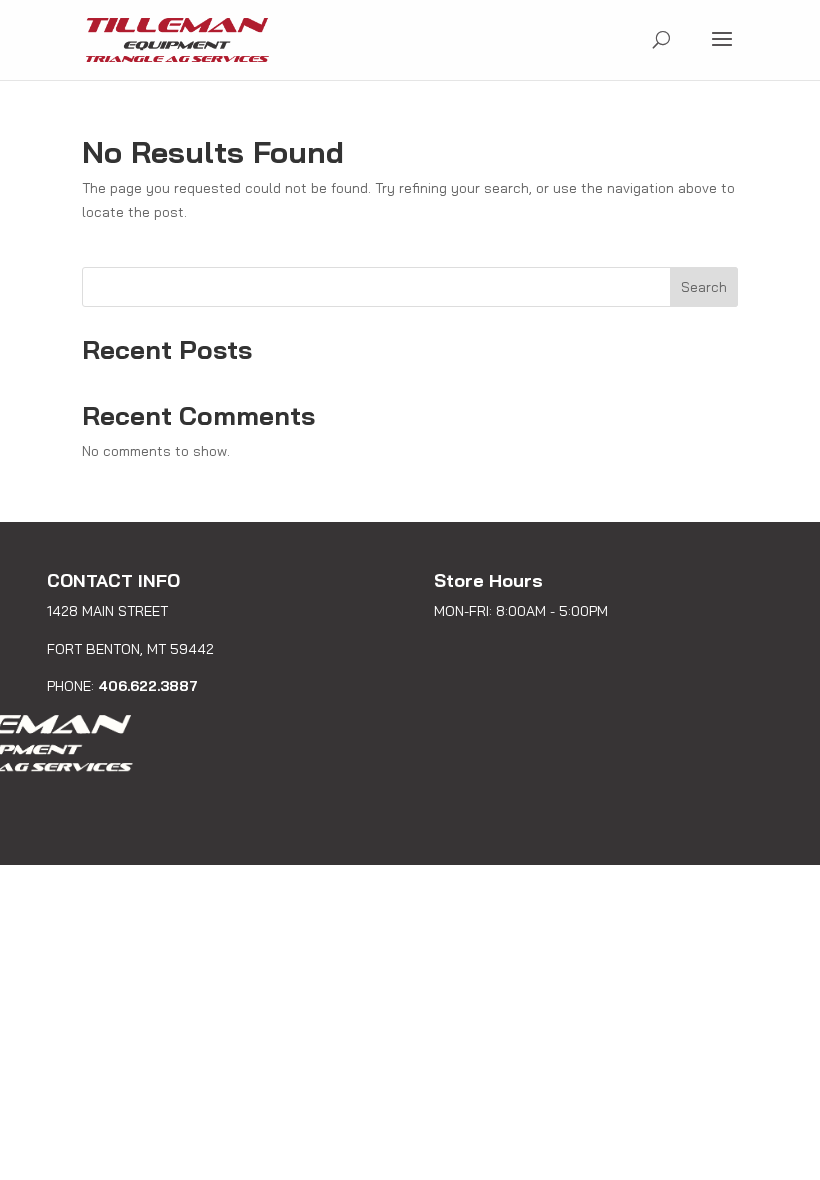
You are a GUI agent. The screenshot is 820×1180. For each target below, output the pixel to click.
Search (704, 287)
